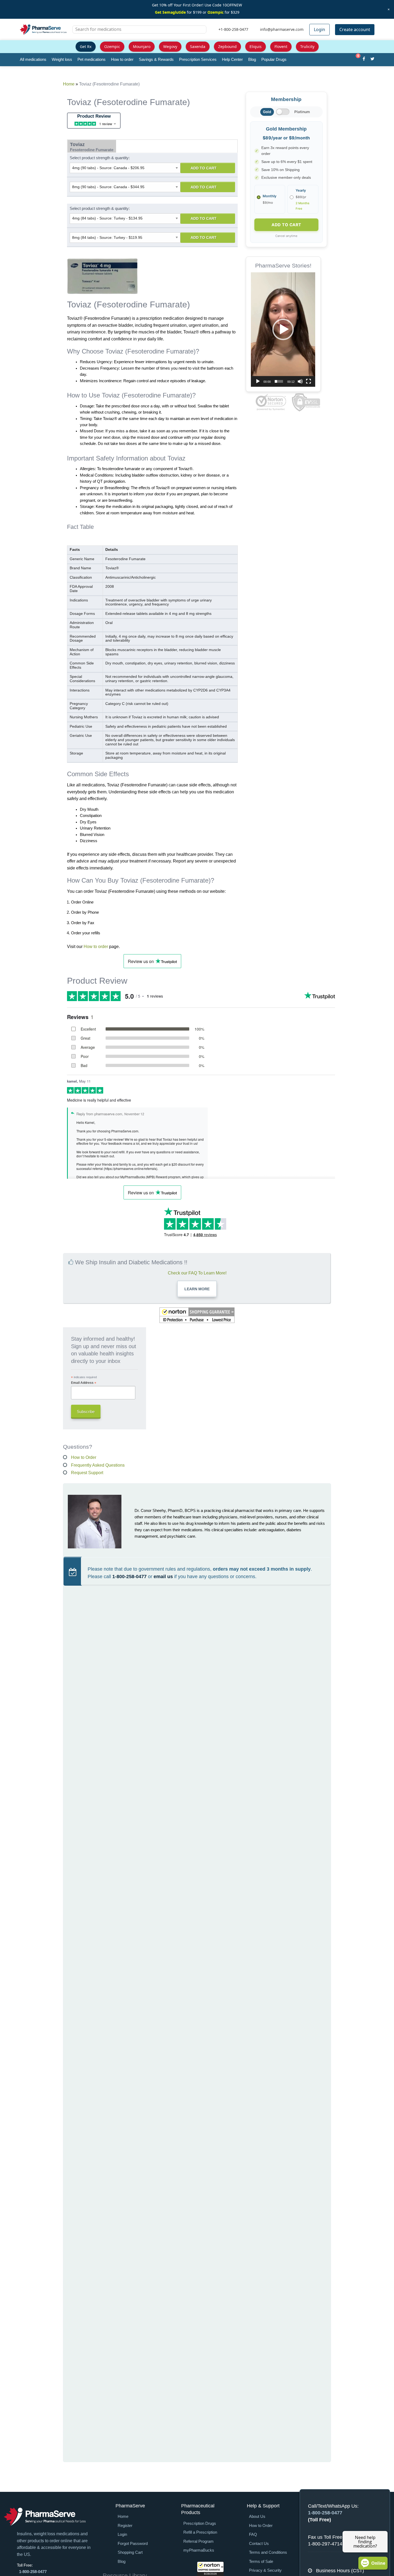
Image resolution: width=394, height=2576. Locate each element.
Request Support (87, 1473)
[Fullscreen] (308, 381)
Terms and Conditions (268, 2552)
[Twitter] (372, 60)
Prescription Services (198, 59)
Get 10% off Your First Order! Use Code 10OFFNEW (197, 5)
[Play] (258, 381)
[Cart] (355, 60)
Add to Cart (204, 168)
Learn (197, 1289)
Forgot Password (133, 2544)
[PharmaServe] (45, 2516)
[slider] (279, 381)
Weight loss (62, 59)
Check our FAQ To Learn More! (197, 1273)
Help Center (232, 59)
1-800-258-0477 (129, 1577)
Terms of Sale (261, 2562)
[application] (283, 330)
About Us (257, 2516)
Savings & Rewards (156, 59)
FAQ (253, 2534)
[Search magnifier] (200, 33)
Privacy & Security (265, 2570)
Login (319, 29)
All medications (33, 59)
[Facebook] (364, 60)
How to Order (84, 1457)
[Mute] (300, 381)
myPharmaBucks (199, 2550)
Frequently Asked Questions (98, 1465)
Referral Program (198, 2541)
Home (69, 84)
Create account (355, 29)
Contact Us (259, 2544)
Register (125, 2526)
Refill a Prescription (200, 2532)
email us (163, 1577)
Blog (252, 59)
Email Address (84, 1383)
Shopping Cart (130, 2552)
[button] (210, 2569)
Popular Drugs (274, 59)
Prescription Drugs (200, 2523)
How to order (122, 59)
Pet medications (92, 59)
